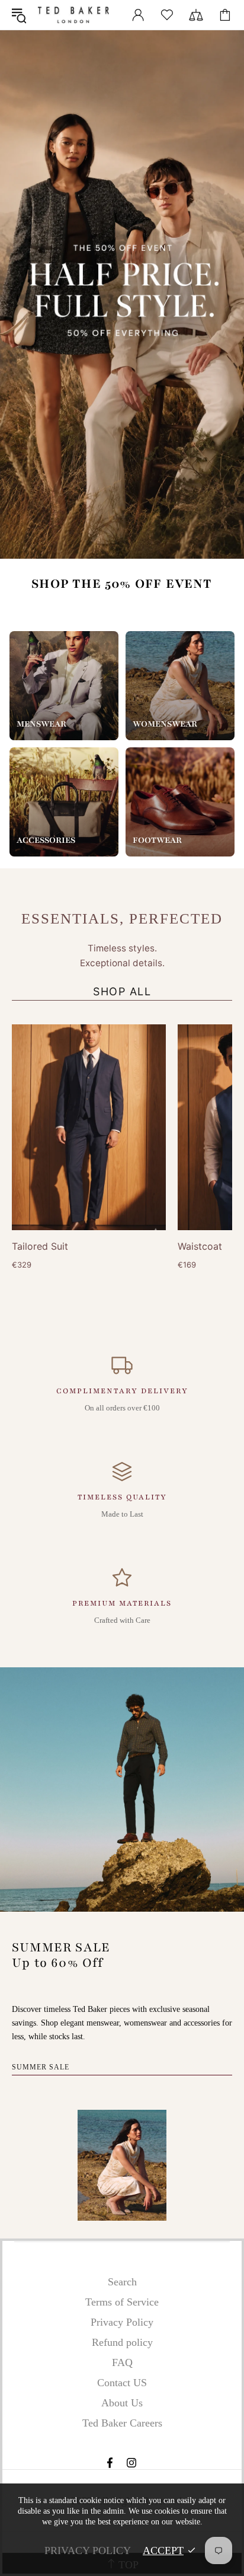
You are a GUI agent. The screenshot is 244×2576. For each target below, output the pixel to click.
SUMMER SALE (41, 2067)
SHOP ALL (122, 991)
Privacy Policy (122, 2322)
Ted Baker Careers (122, 2423)
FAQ (122, 2362)
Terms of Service (122, 2302)
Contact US (122, 2383)
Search (122, 2282)
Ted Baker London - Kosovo (73, 15)
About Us (122, 2403)
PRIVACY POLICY (88, 2550)
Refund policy (122, 2342)
